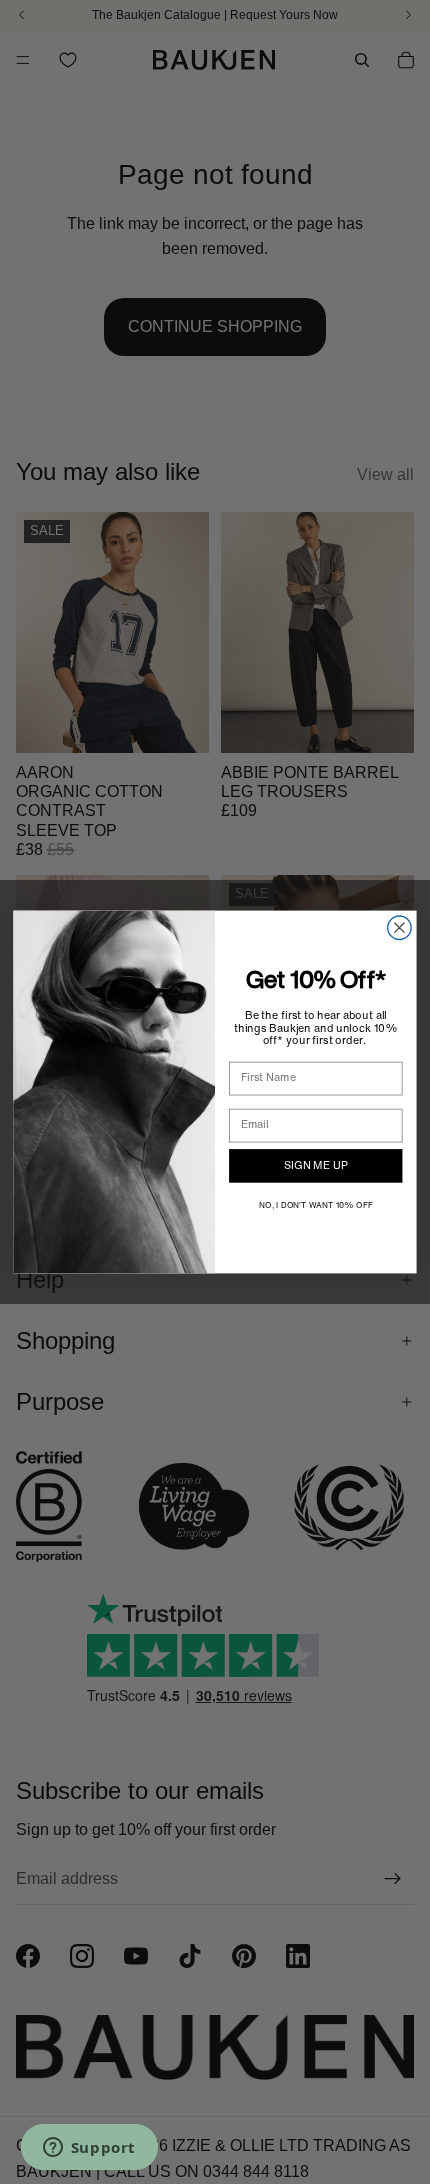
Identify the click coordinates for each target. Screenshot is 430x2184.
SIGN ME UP (316, 1166)
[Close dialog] (400, 928)
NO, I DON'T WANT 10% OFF (316, 1206)
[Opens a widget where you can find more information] (89, 2149)
